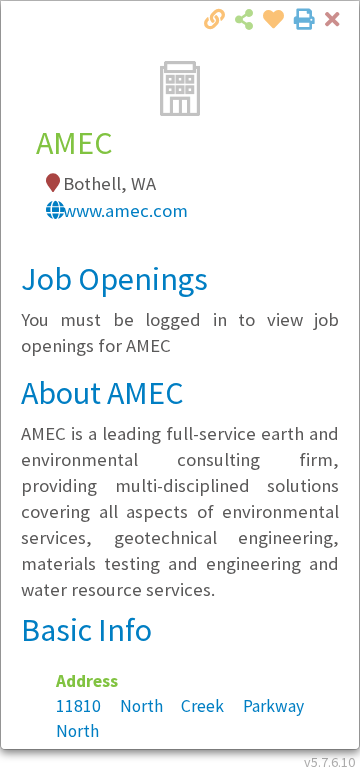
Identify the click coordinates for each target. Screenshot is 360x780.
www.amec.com (125, 210)
